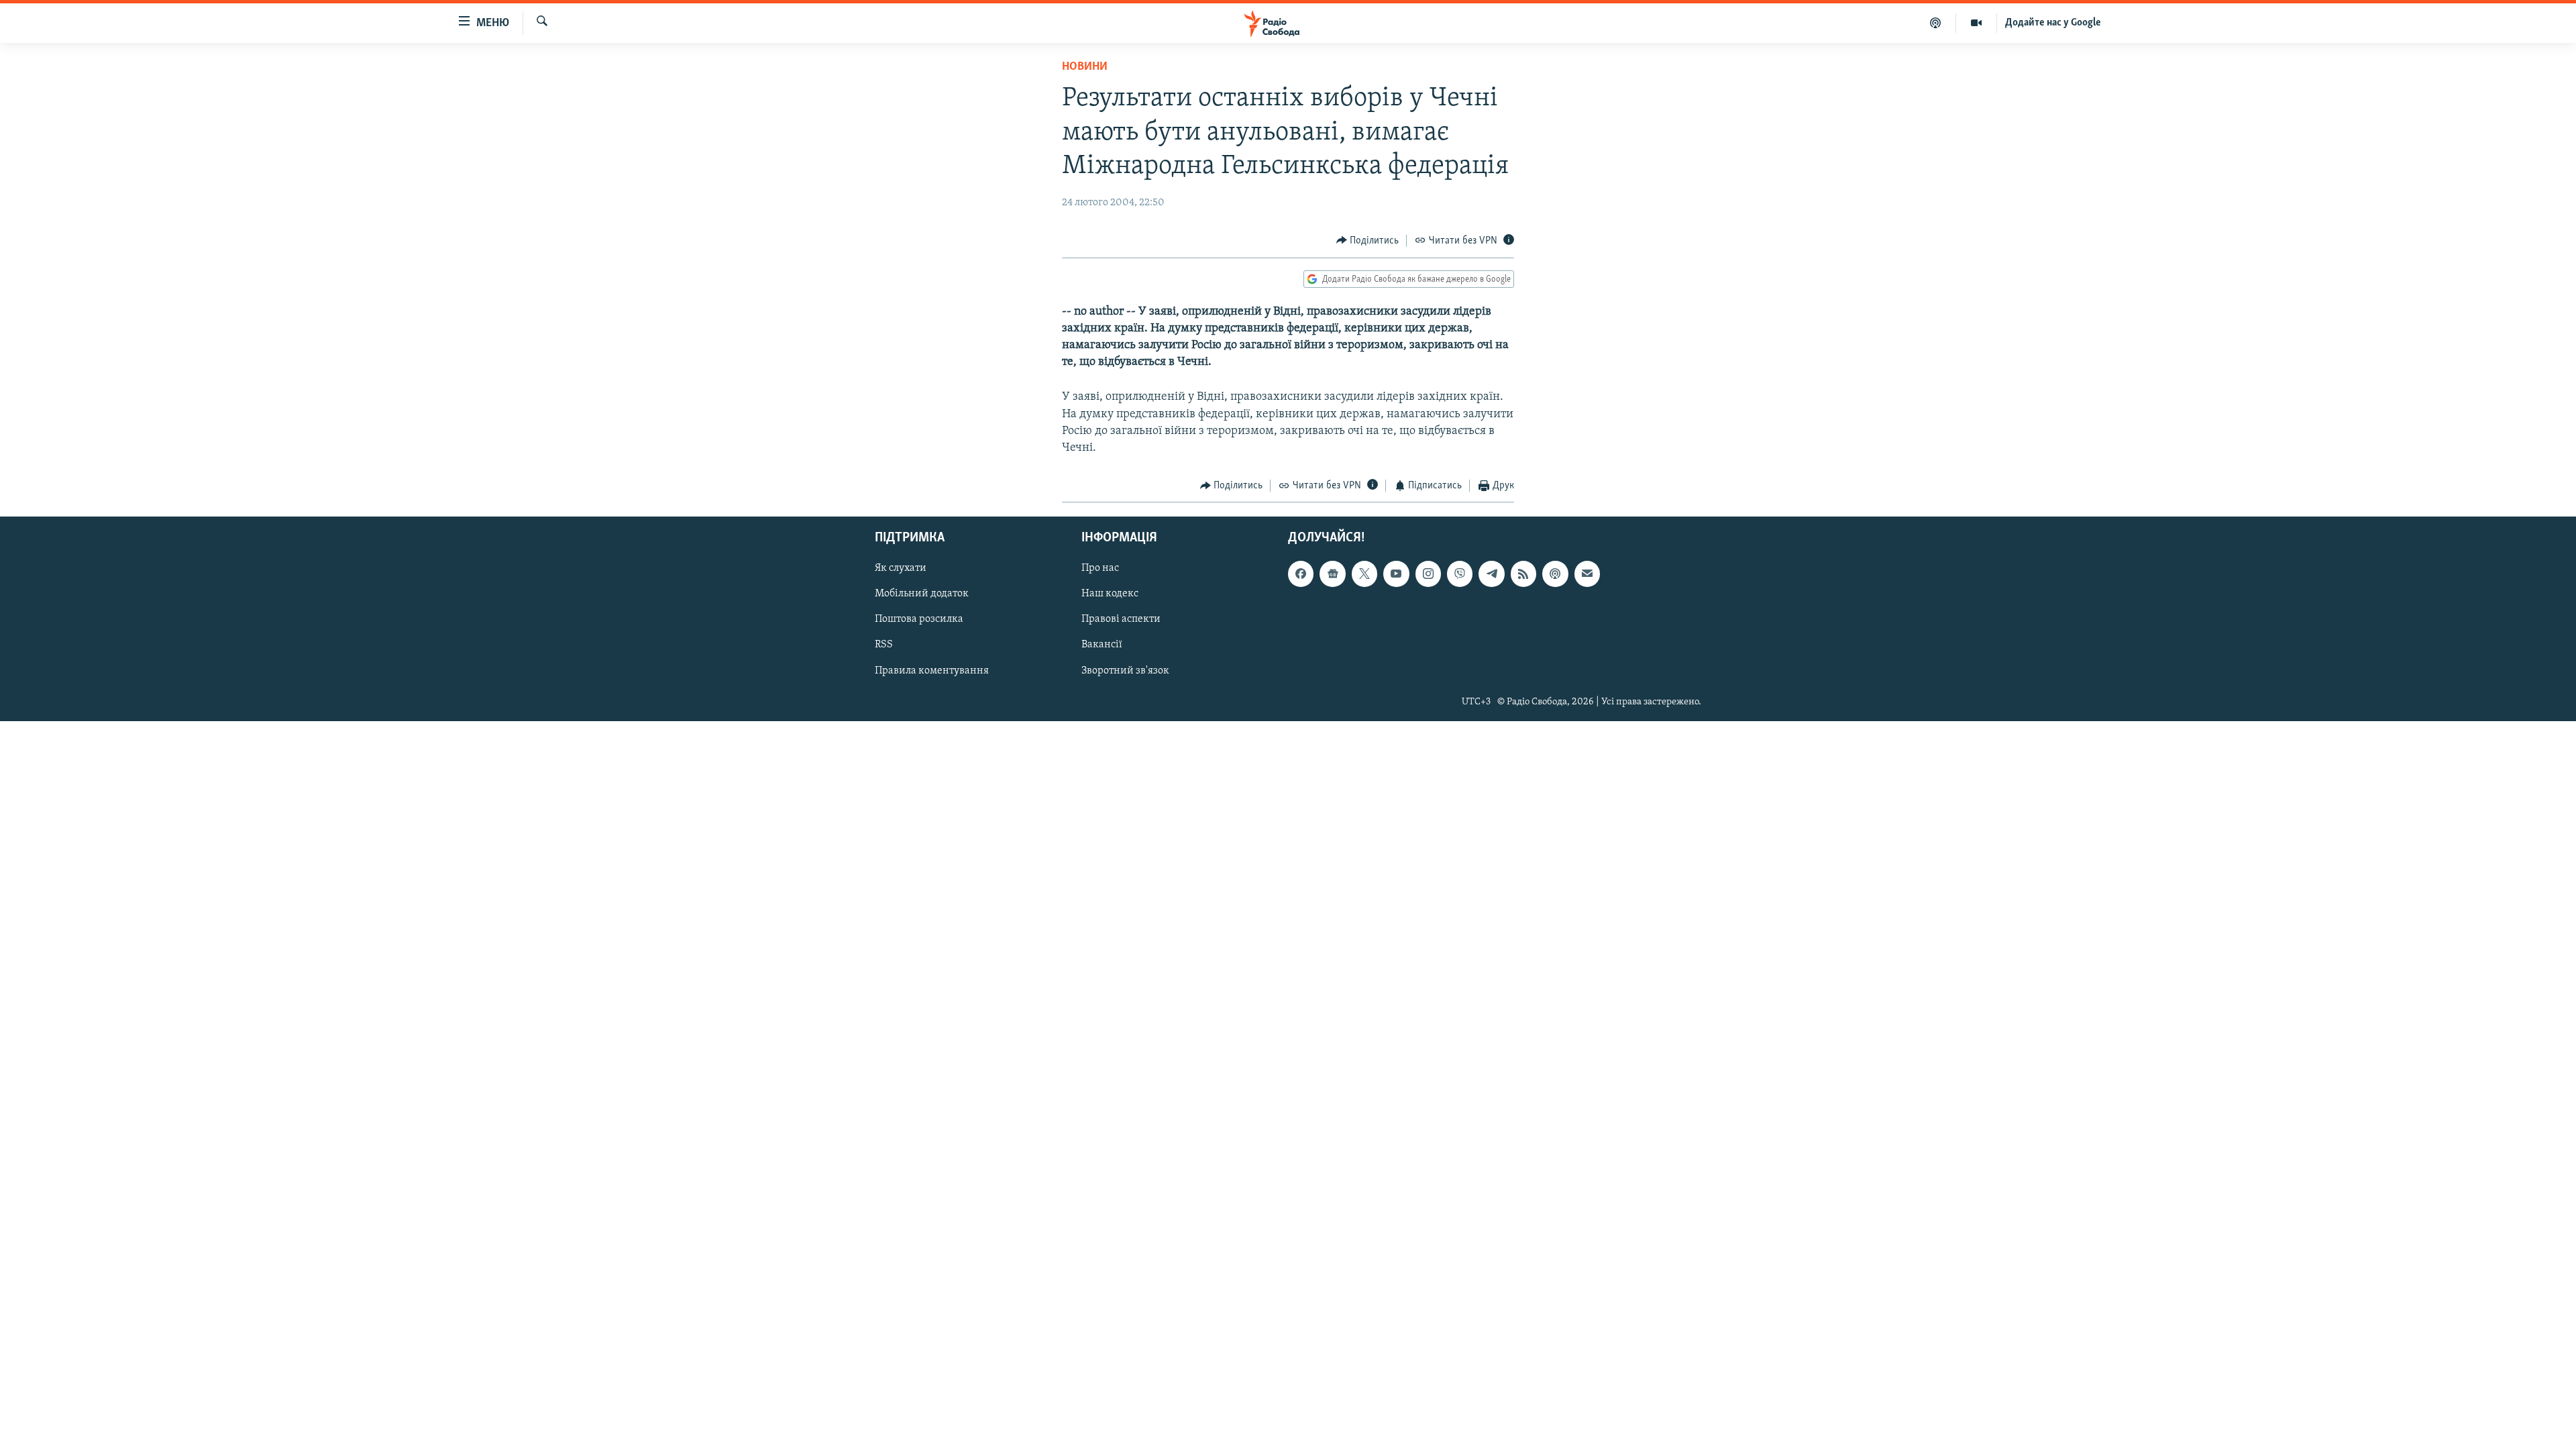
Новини (1085, 67)
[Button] (1368, 241)
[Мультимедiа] (1977, 23)
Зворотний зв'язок (1125, 670)
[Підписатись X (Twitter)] (1364, 574)
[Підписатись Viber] (1460, 574)
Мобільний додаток (922, 594)
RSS (884, 645)
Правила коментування (932, 670)
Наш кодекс (1110, 594)
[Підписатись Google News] (1332, 574)
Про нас (1100, 568)
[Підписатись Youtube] (1396, 574)
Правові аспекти (1121, 619)
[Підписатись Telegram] (1491, 574)
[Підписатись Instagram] (1428, 574)
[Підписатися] (1587, 574)
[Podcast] (1555, 574)
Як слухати (901, 568)
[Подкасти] (1936, 23)
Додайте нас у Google (2053, 23)
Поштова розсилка (919, 619)
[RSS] (1523, 574)
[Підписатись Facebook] (1301, 574)
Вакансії (1102, 645)
